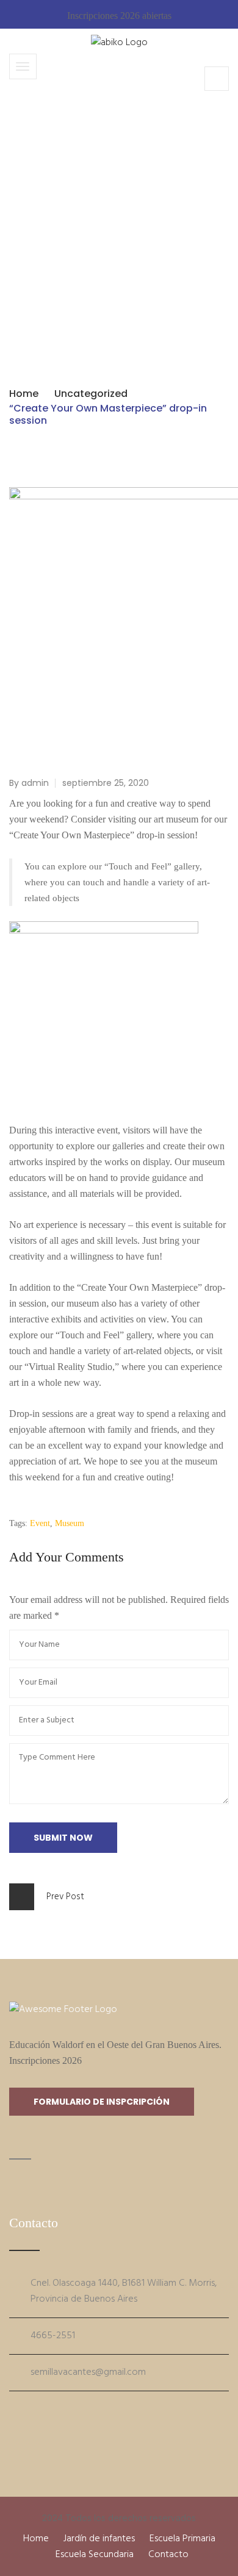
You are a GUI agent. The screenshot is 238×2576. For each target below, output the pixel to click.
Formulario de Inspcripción (102, 2102)
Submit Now (63, 1838)
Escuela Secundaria (95, 2555)
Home (24, 394)
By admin (29, 783)
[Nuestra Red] (13, 2411)
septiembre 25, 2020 (106, 783)
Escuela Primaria (182, 2539)
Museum (70, 1523)
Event (40, 1523)
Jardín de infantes (99, 2539)
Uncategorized (91, 394)
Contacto (168, 2555)
